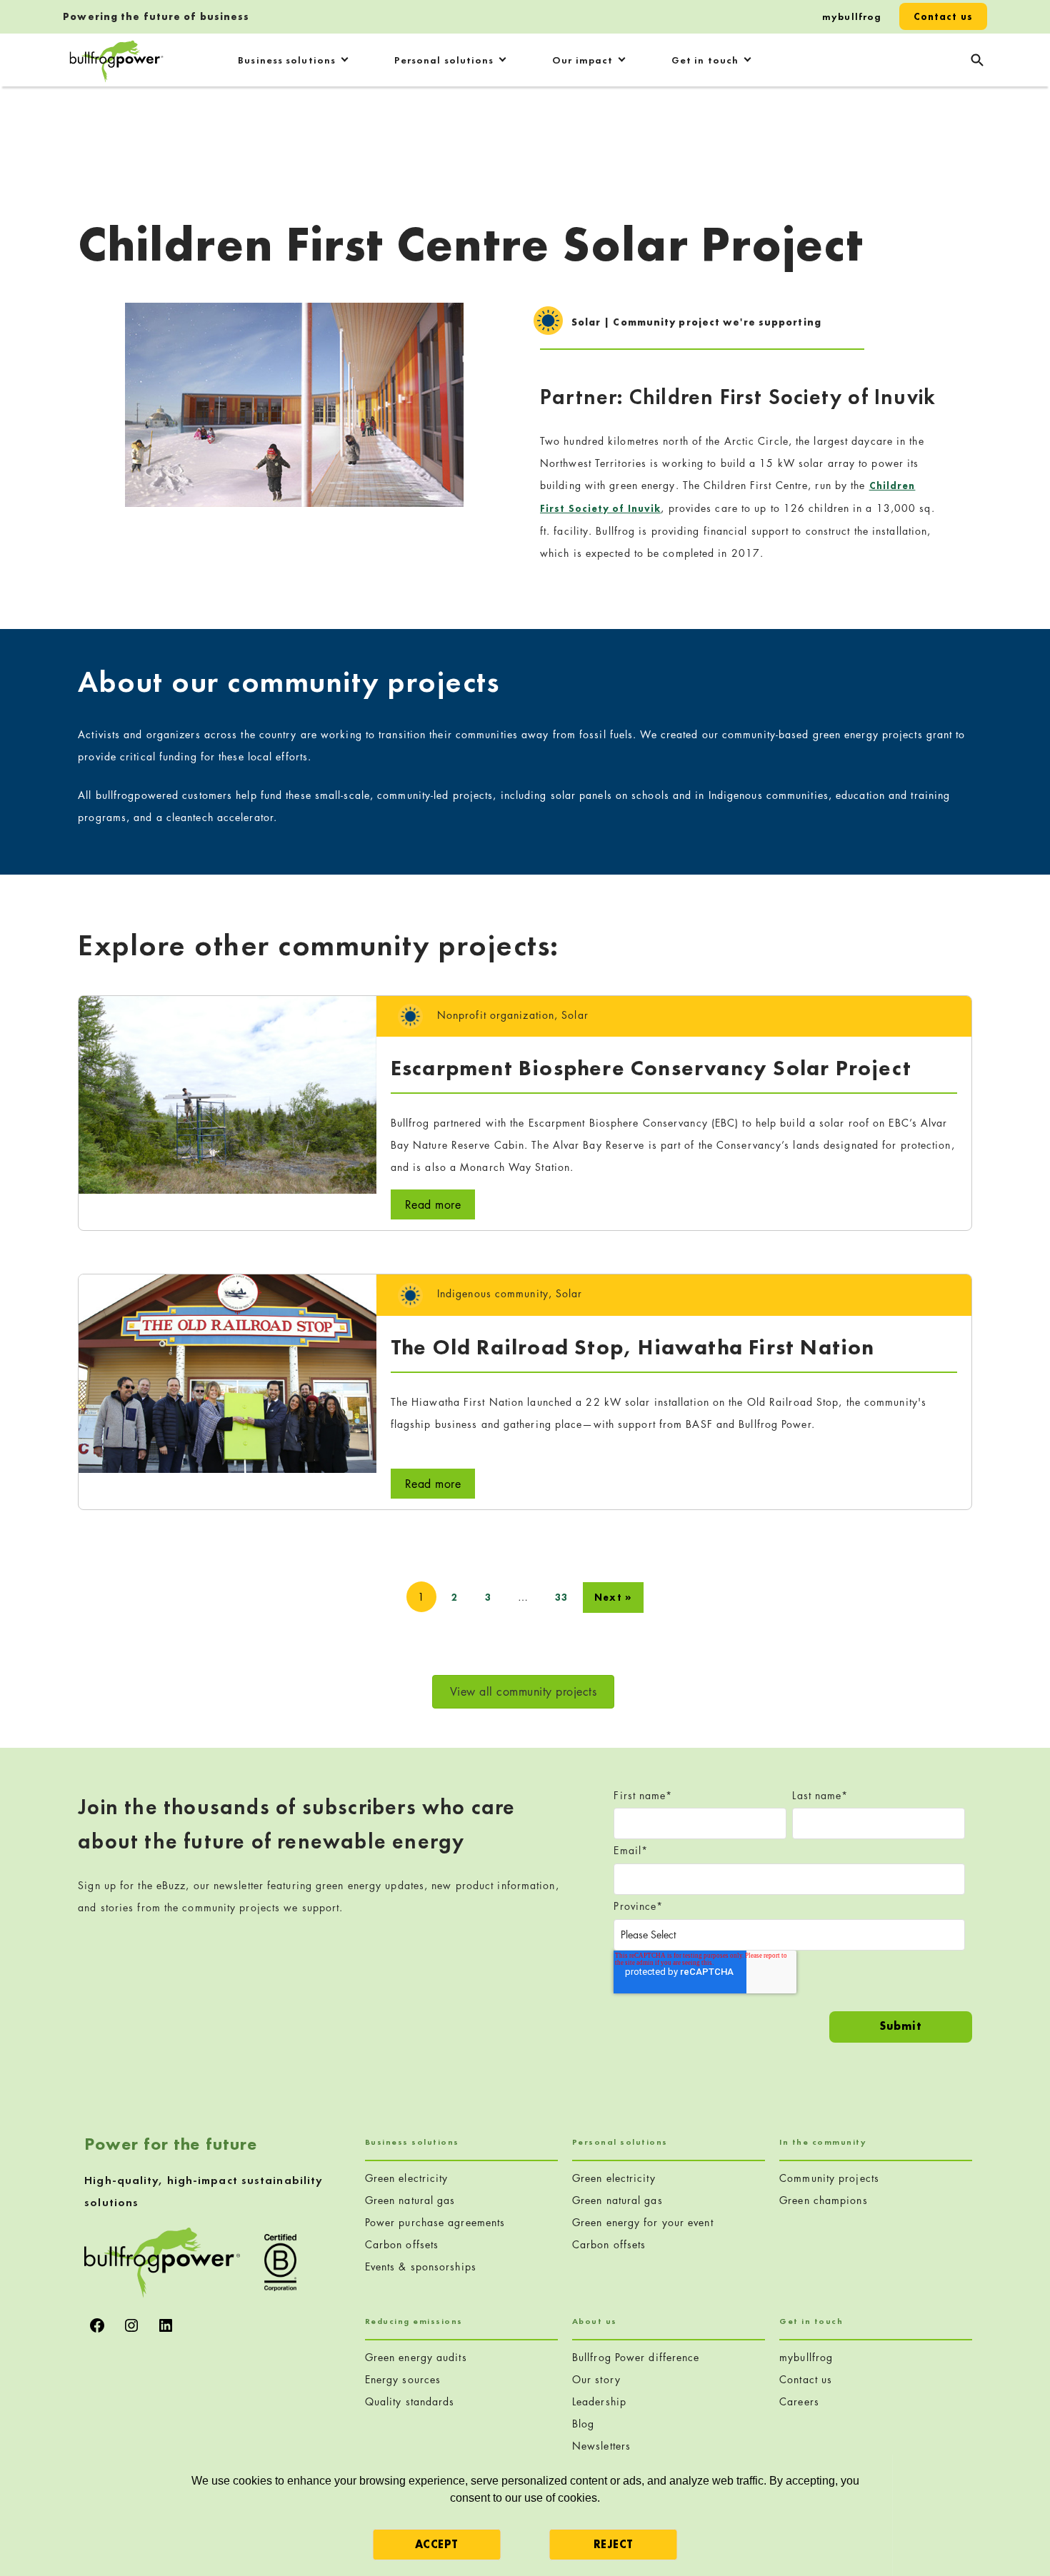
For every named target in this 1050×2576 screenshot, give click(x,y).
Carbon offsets (402, 2244)
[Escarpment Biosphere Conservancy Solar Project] (227, 1093)
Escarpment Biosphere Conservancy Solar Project (651, 1068)
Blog (583, 2424)
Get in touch (705, 60)
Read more (433, 1204)
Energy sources (403, 2379)
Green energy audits (416, 2357)
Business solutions (287, 60)
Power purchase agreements (435, 2222)
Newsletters (601, 2446)
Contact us (943, 16)
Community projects (829, 2178)
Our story (596, 2379)
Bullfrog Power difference (636, 2357)
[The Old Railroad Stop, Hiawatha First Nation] (227, 1372)
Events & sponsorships (421, 2266)
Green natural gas (410, 2200)
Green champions (824, 2200)
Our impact (582, 60)
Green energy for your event (643, 2222)
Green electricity (407, 2178)
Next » (613, 1597)
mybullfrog (852, 16)
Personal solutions (444, 60)
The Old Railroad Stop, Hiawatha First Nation (633, 1347)
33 (561, 1597)
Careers (799, 2401)
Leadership (599, 2401)
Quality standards (410, 2401)
